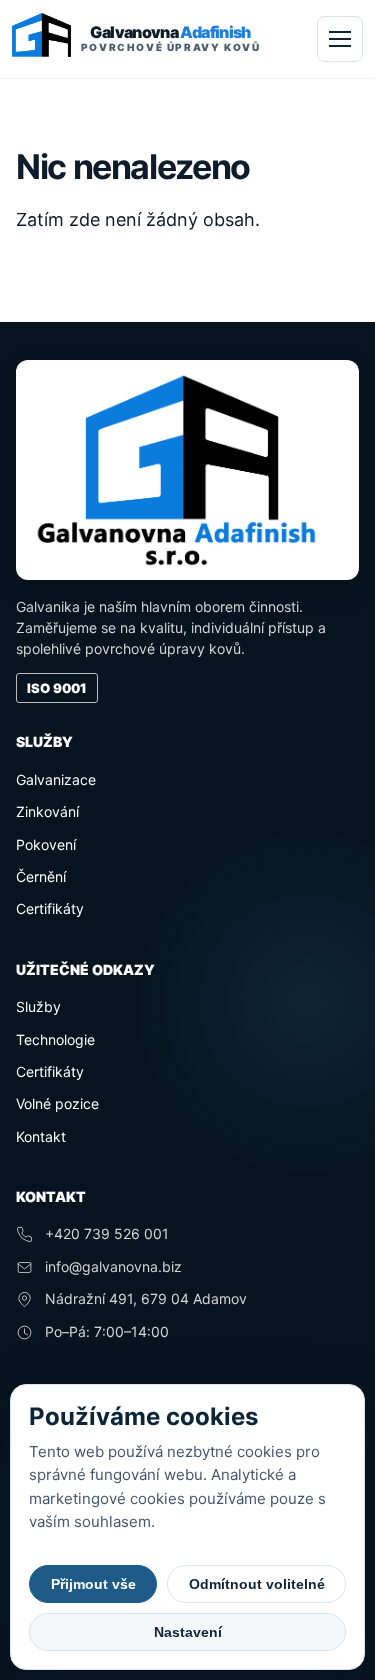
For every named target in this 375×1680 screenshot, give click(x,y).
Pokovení (46, 844)
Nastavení (188, 1632)
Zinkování (47, 811)
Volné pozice (57, 1103)
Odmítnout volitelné (257, 1584)
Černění (41, 876)
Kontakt (41, 1136)
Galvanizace (56, 779)
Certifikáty (50, 908)
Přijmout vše (93, 1584)
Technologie (55, 1039)
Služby (38, 1006)
